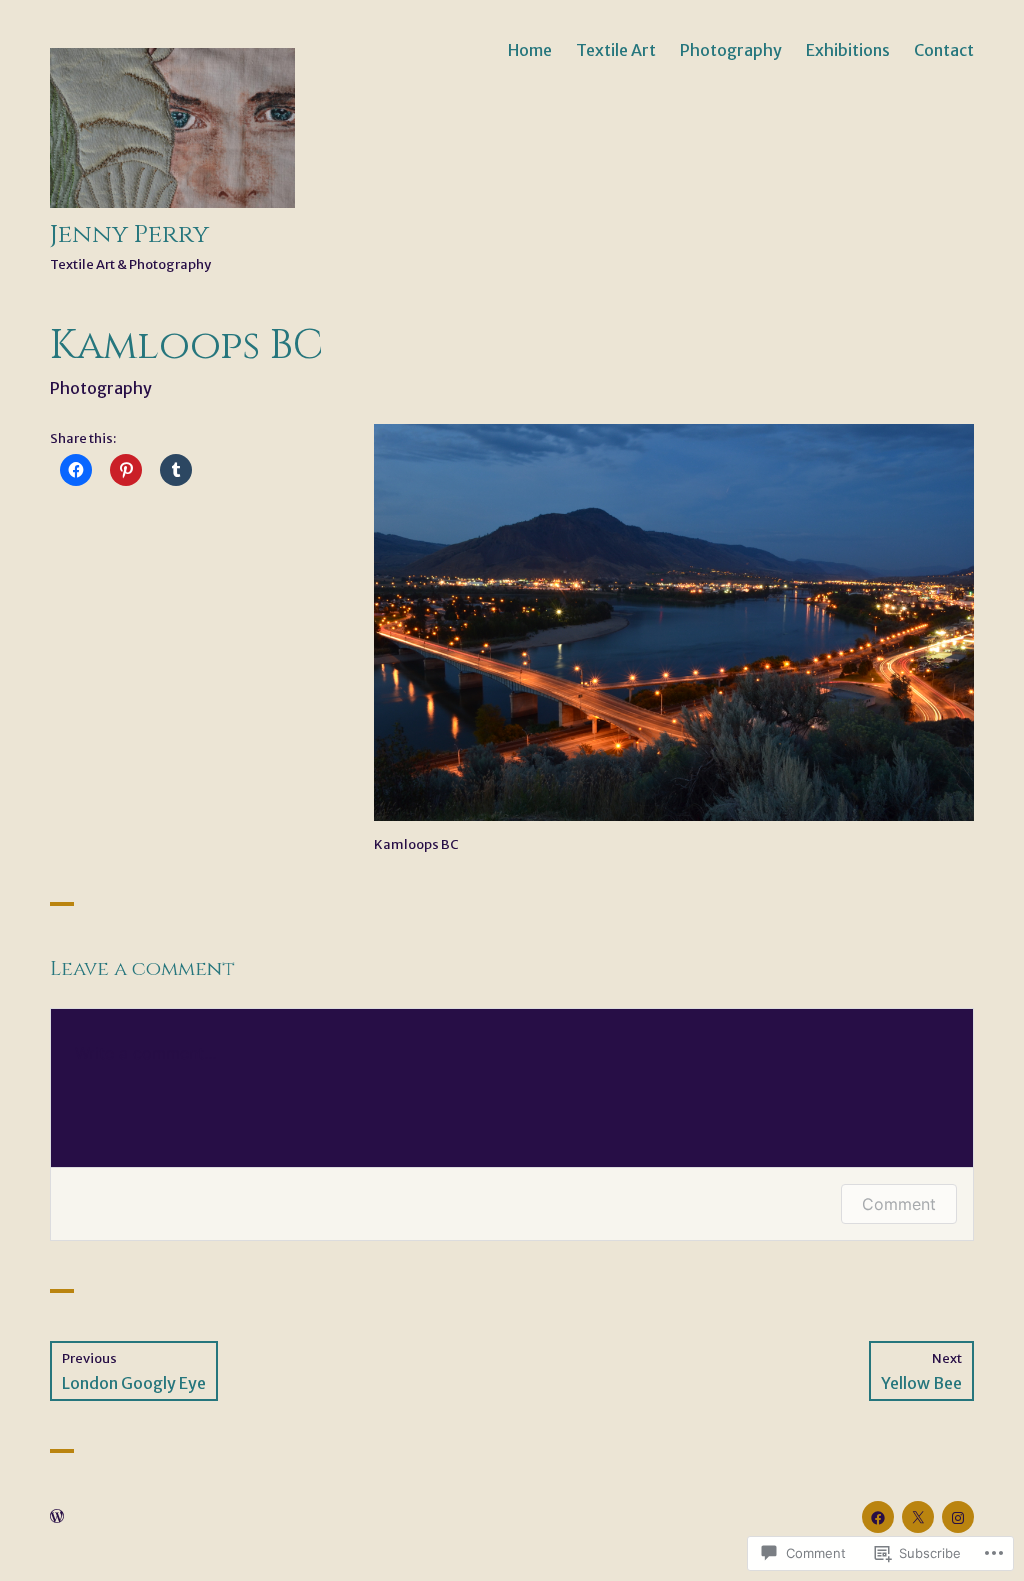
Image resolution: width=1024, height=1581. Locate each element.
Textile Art (616, 50)
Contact (944, 50)
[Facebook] (878, 1517)
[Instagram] (958, 1517)
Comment (899, 1204)
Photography (731, 50)
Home (530, 50)
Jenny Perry (129, 234)
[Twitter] (918, 1517)
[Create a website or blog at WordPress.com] (57, 1517)
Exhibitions (848, 50)
